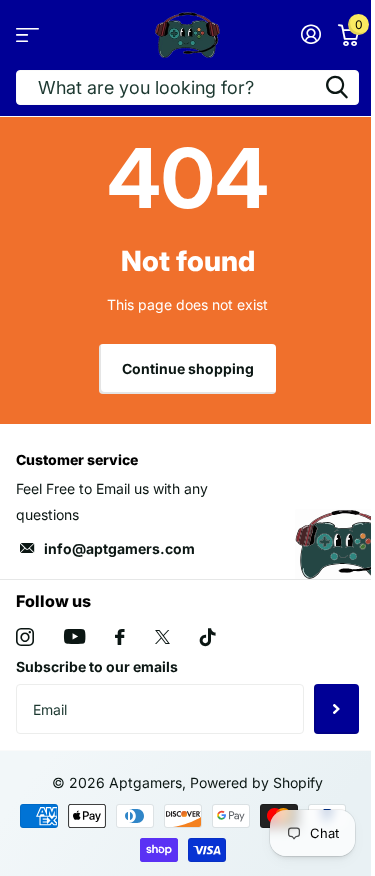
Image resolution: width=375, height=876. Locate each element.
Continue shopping (188, 368)
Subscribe (336, 709)
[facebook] (120, 637)
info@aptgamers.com (119, 548)
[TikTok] (208, 637)
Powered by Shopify (256, 782)
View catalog (27, 34)
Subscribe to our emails (97, 666)
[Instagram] (25, 637)
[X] (162, 637)
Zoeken (337, 87)
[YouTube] (74, 636)
